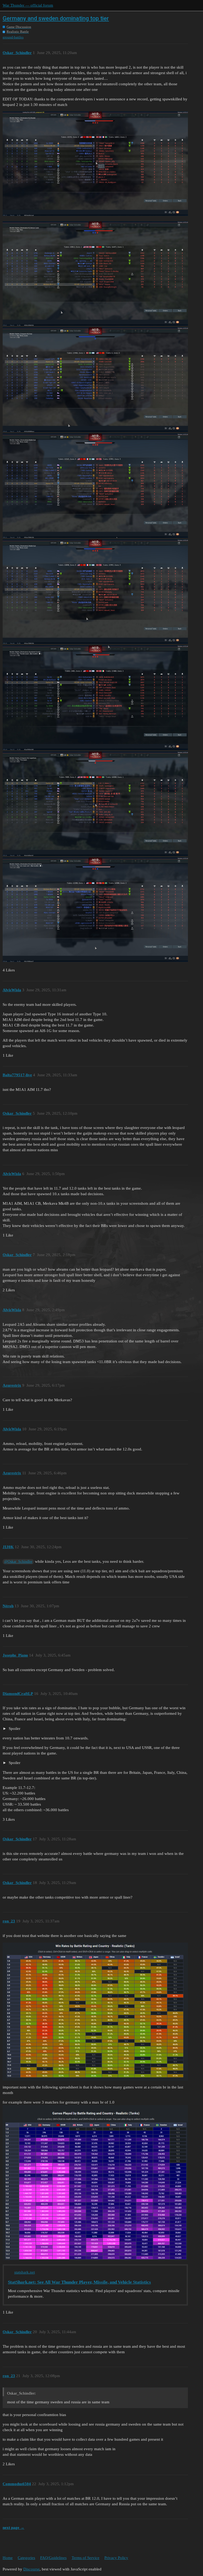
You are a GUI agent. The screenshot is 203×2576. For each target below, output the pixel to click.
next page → (13, 2528)
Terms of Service (86, 2558)
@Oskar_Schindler (18, 1562)
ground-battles (13, 37)
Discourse (31, 2569)
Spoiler (14, 1729)
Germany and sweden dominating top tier (56, 18)
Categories (26, 2558)
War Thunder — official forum (28, 5)
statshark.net (25, 2272)
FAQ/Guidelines (53, 2558)
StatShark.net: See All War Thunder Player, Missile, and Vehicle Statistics (79, 2282)
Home (8, 2558)
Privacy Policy (116, 2558)
